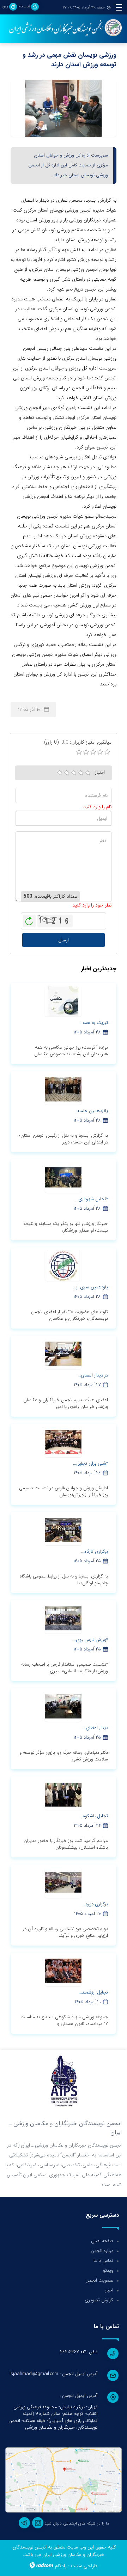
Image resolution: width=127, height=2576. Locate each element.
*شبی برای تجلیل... (90, 1463)
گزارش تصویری (99, 2300)
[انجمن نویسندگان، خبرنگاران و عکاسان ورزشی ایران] (64, 28)
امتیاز (100, 772)
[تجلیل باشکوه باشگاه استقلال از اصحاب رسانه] (63, 1794)
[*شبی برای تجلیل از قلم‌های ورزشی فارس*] (63, 1442)
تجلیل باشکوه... (94, 1816)
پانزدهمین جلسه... (91, 1111)
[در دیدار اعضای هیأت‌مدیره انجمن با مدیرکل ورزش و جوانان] (63, 1354)
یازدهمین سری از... (90, 1287)
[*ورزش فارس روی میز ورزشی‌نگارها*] (63, 1618)
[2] (67, 773)
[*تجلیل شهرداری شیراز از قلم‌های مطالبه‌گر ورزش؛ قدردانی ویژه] (63, 1177)
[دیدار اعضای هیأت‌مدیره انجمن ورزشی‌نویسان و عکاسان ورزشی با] (63, 1706)
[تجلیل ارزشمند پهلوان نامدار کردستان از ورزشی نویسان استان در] (63, 1971)
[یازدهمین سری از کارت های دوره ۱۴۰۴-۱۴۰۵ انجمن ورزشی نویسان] (63, 1265)
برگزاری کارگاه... (95, 1552)
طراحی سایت (84, 2566)
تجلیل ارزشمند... (93, 1992)
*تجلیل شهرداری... (92, 1199)
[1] (60, 773)
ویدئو (108, 2270)
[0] (79, 752)
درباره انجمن (102, 2251)
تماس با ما (103, 2261)
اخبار (109, 2290)
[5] (88, 773)
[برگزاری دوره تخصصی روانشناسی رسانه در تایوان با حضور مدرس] (63, 1882)
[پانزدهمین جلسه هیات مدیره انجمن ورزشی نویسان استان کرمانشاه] (63, 1089)
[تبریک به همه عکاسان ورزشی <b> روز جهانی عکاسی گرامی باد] (63, 1001)
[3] (74, 773)
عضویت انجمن (99, 2280)
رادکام (61, 2566)
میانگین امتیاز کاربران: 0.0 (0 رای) (78, 742)
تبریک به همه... (94, 1023)
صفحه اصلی (102, 2241)
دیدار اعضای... (95, 1728)
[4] (81, 773)
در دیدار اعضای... (93, 1375)
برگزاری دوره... (95, 1904)
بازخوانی (29, 919)
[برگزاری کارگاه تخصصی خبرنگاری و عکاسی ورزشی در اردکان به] (63, 1530)
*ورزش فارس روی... (90, 1640)
